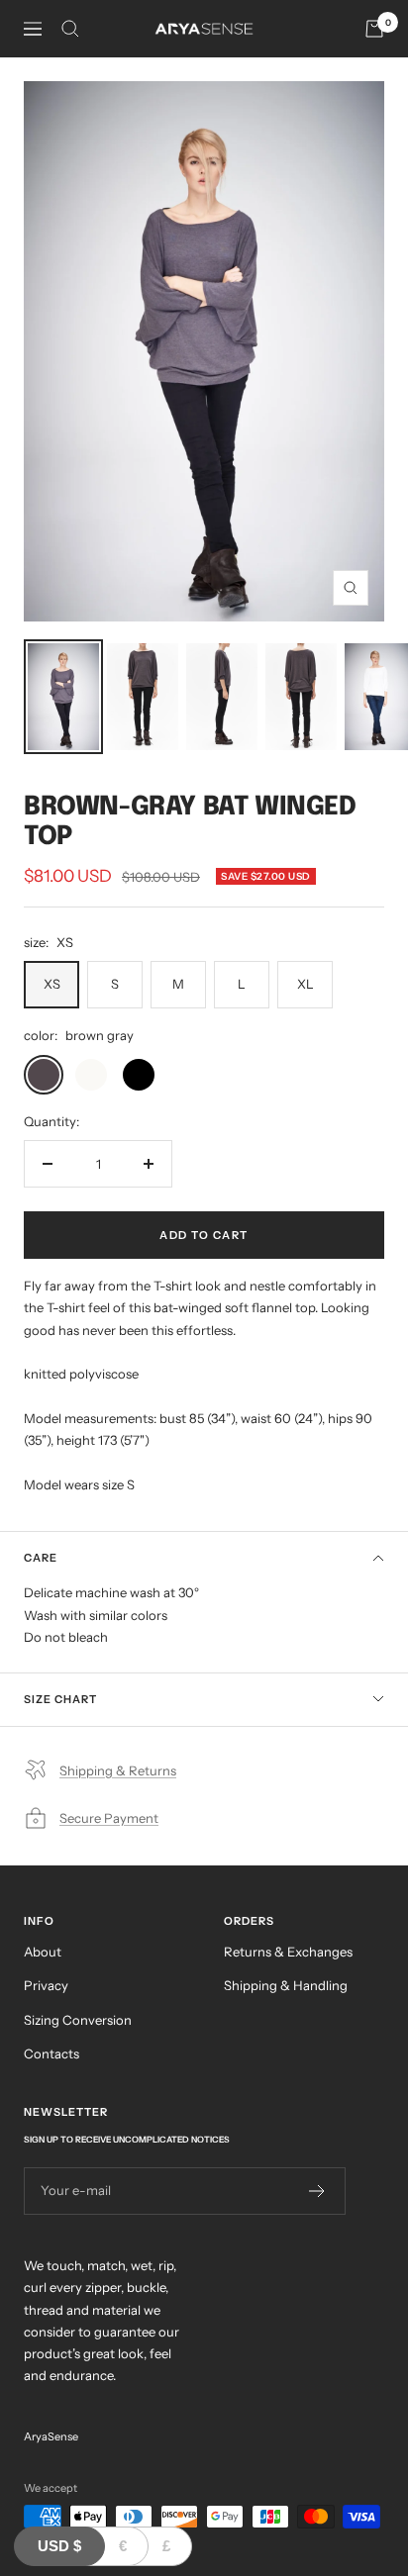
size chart (60, 1699)
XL (306, 984)
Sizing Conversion (78, 2020)
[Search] (70, 29)
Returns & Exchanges (288, 1952)
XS (52, 984)
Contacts (51, 2053)
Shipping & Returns (118, 1770)
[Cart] (374, 29)
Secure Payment (109, 1818)
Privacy (46, 1985)
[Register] (317, 2191)
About (43, 1952)
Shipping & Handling (286, 1985)
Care (41, 1558)
